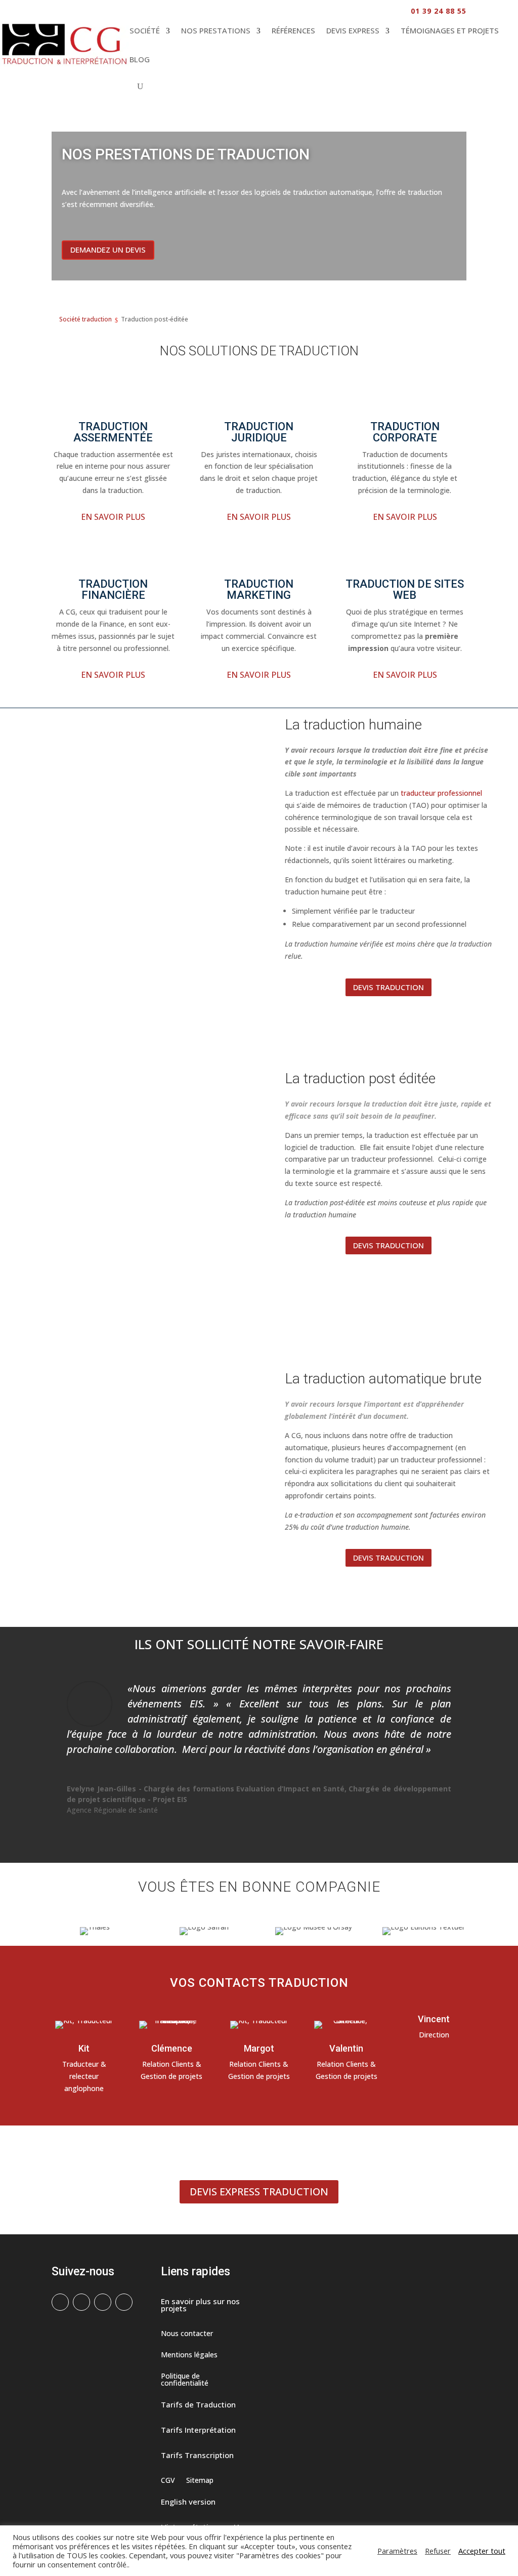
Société (145, 30)
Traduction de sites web (405, 589)
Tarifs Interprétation (198, 2430)
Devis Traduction (388, 987)
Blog (140, 59)
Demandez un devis (108, 250)
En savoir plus (113, 517)
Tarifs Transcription (197, 2456)
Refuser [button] (438, 2551)
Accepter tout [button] (482, 2551)
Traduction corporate (405, 432)
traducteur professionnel (441, 793)
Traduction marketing (259, 589)
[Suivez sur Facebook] (60, 2302)
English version (188, 2502)
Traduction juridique (259, 432)
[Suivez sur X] (81, 2302)
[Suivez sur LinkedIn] (103, 2302)
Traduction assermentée (113, 432)
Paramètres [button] (397, 2551)
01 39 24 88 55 (439, 11)
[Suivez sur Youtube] (124, 2302)
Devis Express (353, 30)
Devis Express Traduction (259, 2192)
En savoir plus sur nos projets (200, 2305)
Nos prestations (216, 30)
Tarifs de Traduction (198, 2405)
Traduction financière (113, 589)
